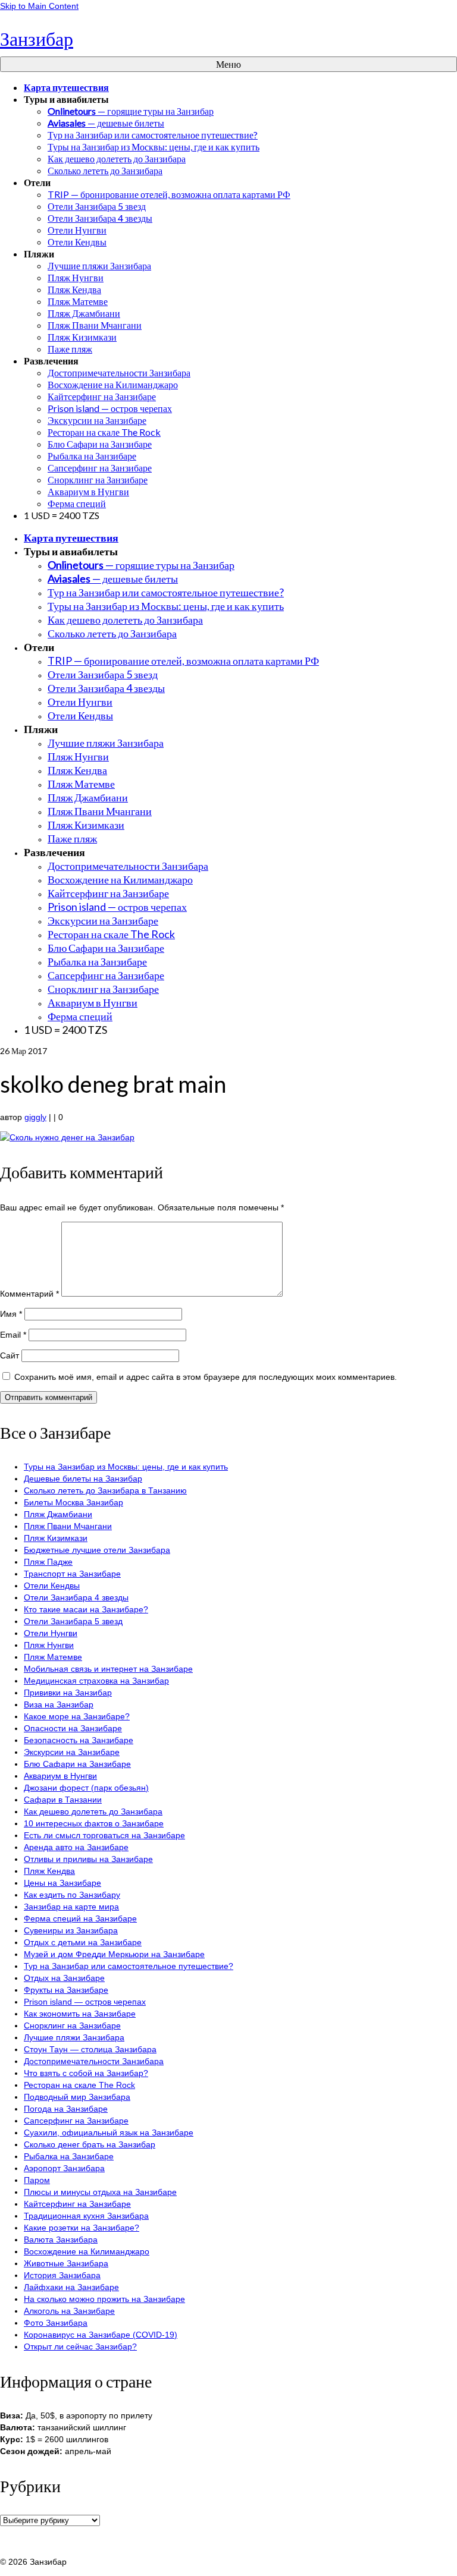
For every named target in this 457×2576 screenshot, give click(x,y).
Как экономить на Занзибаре (80, 2014)
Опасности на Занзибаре (73, 1728)
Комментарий (29, 1294)
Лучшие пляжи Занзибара (74, 2037)
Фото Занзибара (56, 2323)
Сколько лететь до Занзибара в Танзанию (105, 1490)
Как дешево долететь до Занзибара (93, 1811)
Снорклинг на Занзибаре (72, 2025)
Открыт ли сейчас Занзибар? (80, 2347)
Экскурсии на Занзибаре (72, 1752)
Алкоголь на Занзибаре (69, 2311)
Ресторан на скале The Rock (79, 2085)
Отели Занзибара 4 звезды (76, 1597)
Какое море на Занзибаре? (77, 1716)
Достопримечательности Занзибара (94, 2061)
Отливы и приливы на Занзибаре (88, 1859)
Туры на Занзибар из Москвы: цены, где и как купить (126, 1467)
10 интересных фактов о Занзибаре (94, 1823)
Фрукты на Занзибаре (66, 1990)
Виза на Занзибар (59, 1704)
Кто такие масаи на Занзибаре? (86, 1609)
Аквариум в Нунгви (60, 1776)
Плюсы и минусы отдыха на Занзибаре (100, 2192)
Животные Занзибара (66, 2263)
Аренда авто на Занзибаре (76, 1847)
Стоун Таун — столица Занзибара (90, 2049)
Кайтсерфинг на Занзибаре (77, 2204)
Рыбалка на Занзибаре (69, 2156)
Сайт (10, 1355)
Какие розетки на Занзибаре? (82, 2228)
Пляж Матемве (53, 1657)
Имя (11, 1314)
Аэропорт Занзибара (64, 2168)
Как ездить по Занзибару (72, 1895)
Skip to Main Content (39, 6)
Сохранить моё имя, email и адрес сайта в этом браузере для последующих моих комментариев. (206, 1377)
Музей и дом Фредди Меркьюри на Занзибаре (114, 1954)
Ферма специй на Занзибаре (80, 1918)
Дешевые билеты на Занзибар (83, 1479)
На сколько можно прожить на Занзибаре (104, 2299)
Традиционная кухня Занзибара (86, 2216)
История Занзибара (62, 2275)
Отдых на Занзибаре (64, 1978)
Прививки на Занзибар (68, 1693)
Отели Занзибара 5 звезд (73, 1621)
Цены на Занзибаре (62, 1883)
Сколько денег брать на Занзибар (90, 2144)
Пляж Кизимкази (56, 1538)
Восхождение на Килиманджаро (87, 2251)
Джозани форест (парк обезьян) (86, 1788)
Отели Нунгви (51, 1633)
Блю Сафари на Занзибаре (77, 1764)
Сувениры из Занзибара (71, 1930)
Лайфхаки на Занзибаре (71, 2287)
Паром (37, 2180)
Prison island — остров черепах (85, 2002)
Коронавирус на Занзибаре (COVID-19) (101, 2335)
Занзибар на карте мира (71, 1907)
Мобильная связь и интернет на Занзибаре (108, 1669)
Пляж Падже (48, 1562)
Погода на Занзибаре (66, 2109)
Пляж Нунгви (49, 1645)
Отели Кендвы (52, 1586)
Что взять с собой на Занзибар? (86, 2073)
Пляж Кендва (49, 1871)
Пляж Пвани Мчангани (68, 1526)
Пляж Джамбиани (58, 1514)
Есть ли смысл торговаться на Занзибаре (104, 1835)
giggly (35, 1117)
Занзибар (37, 38)
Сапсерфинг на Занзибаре (76, 2121)
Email (13, 1335)
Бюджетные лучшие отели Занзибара (97, 1550)
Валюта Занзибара (61, 2240)
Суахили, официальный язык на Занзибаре (109, 2132)
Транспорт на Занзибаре (72, 1574)
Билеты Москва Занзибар (73, 1502)
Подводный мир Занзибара (77, 2097)
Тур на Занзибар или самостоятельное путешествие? (129, 1966)
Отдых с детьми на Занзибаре (83, 1942)
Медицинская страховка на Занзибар (96, 1681)
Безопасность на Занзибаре (79, 1740)
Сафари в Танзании (63, 1800)
